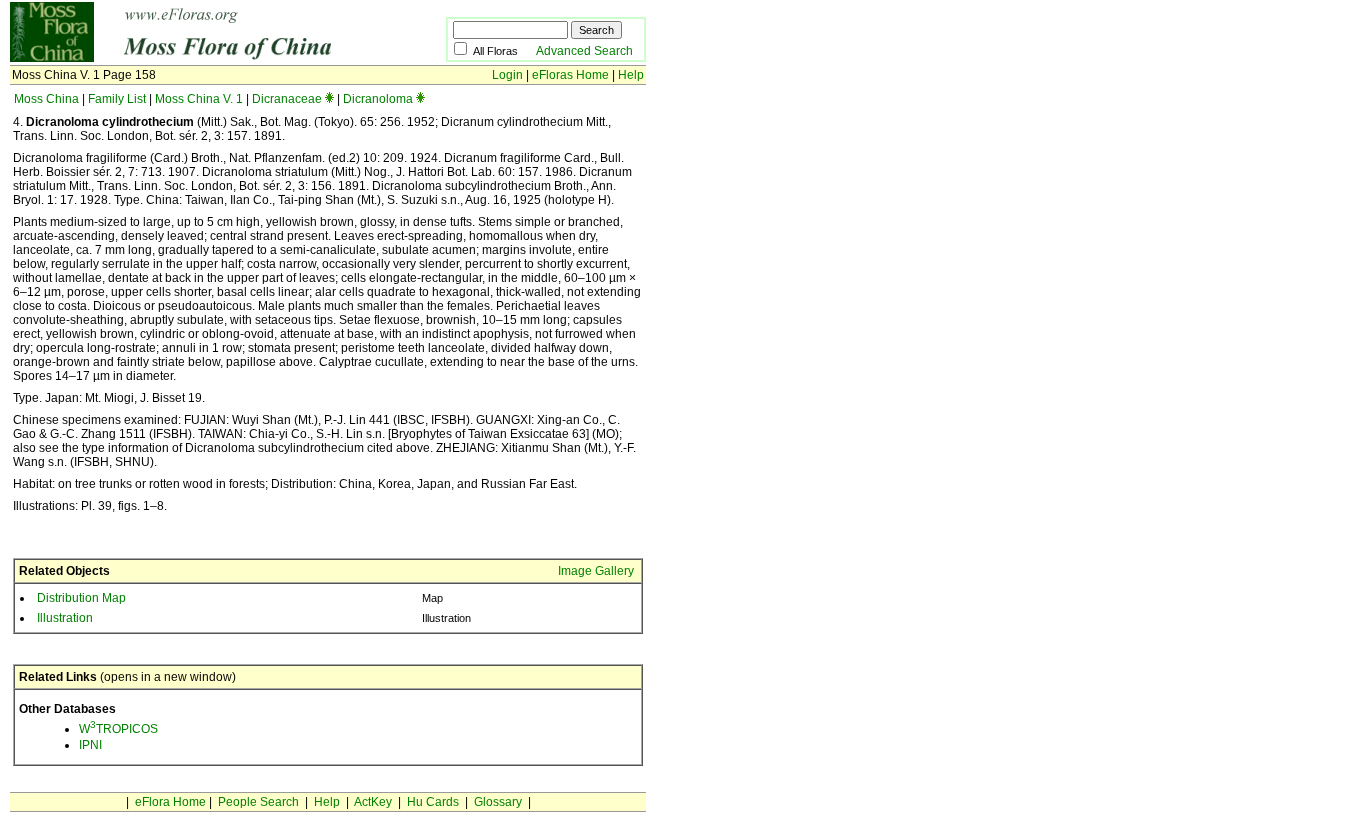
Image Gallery (596, 571)
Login (507, 75)
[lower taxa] (329, 99)
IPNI (90, 745)
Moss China (46, 99)
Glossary (498, 802)
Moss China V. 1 (199, 99)
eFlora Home (170, 802)
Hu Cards (433, 802)
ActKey (373, 802)
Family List (117, 99)
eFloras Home (570, 75)
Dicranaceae (287, 99)
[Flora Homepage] (197, 58)
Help (631, 75)
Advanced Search (584, 51)
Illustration (65, 618)
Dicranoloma (378, 99)
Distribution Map (81, 598)
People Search (258, 802)
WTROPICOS (118, 729)
